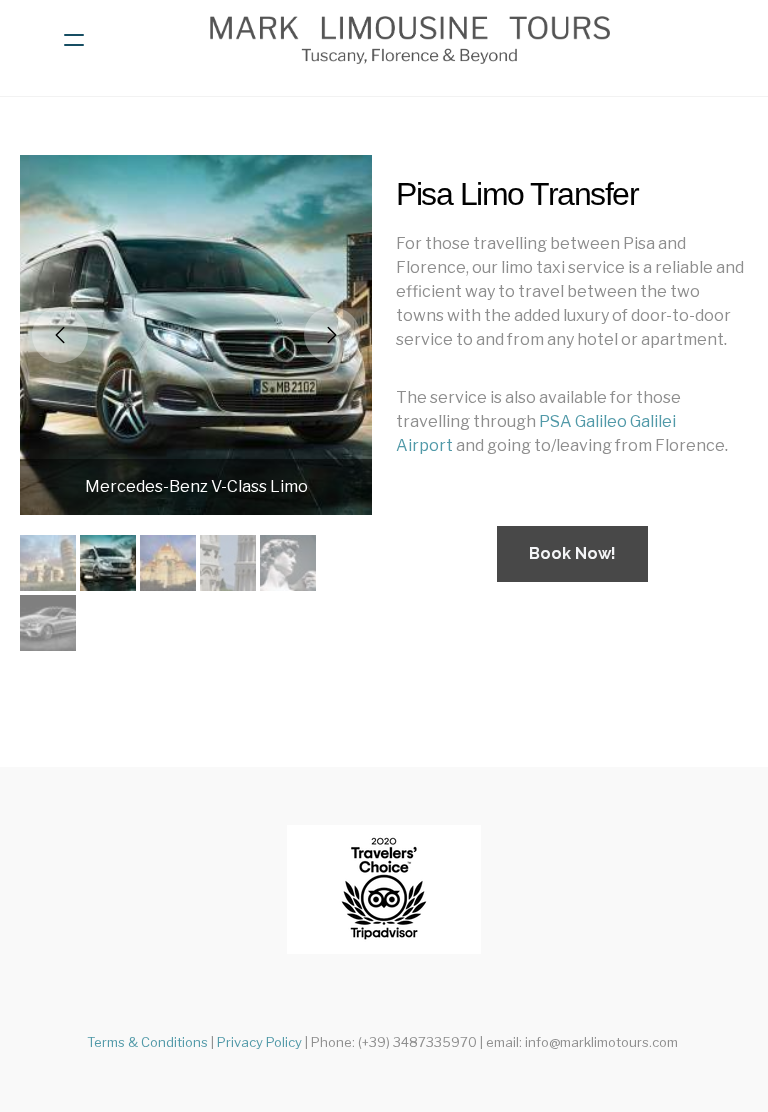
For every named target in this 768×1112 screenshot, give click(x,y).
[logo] (410, 40)
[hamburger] (74, 40)
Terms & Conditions (147, 1042)
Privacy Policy (259, 1042)
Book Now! (572, 553)
